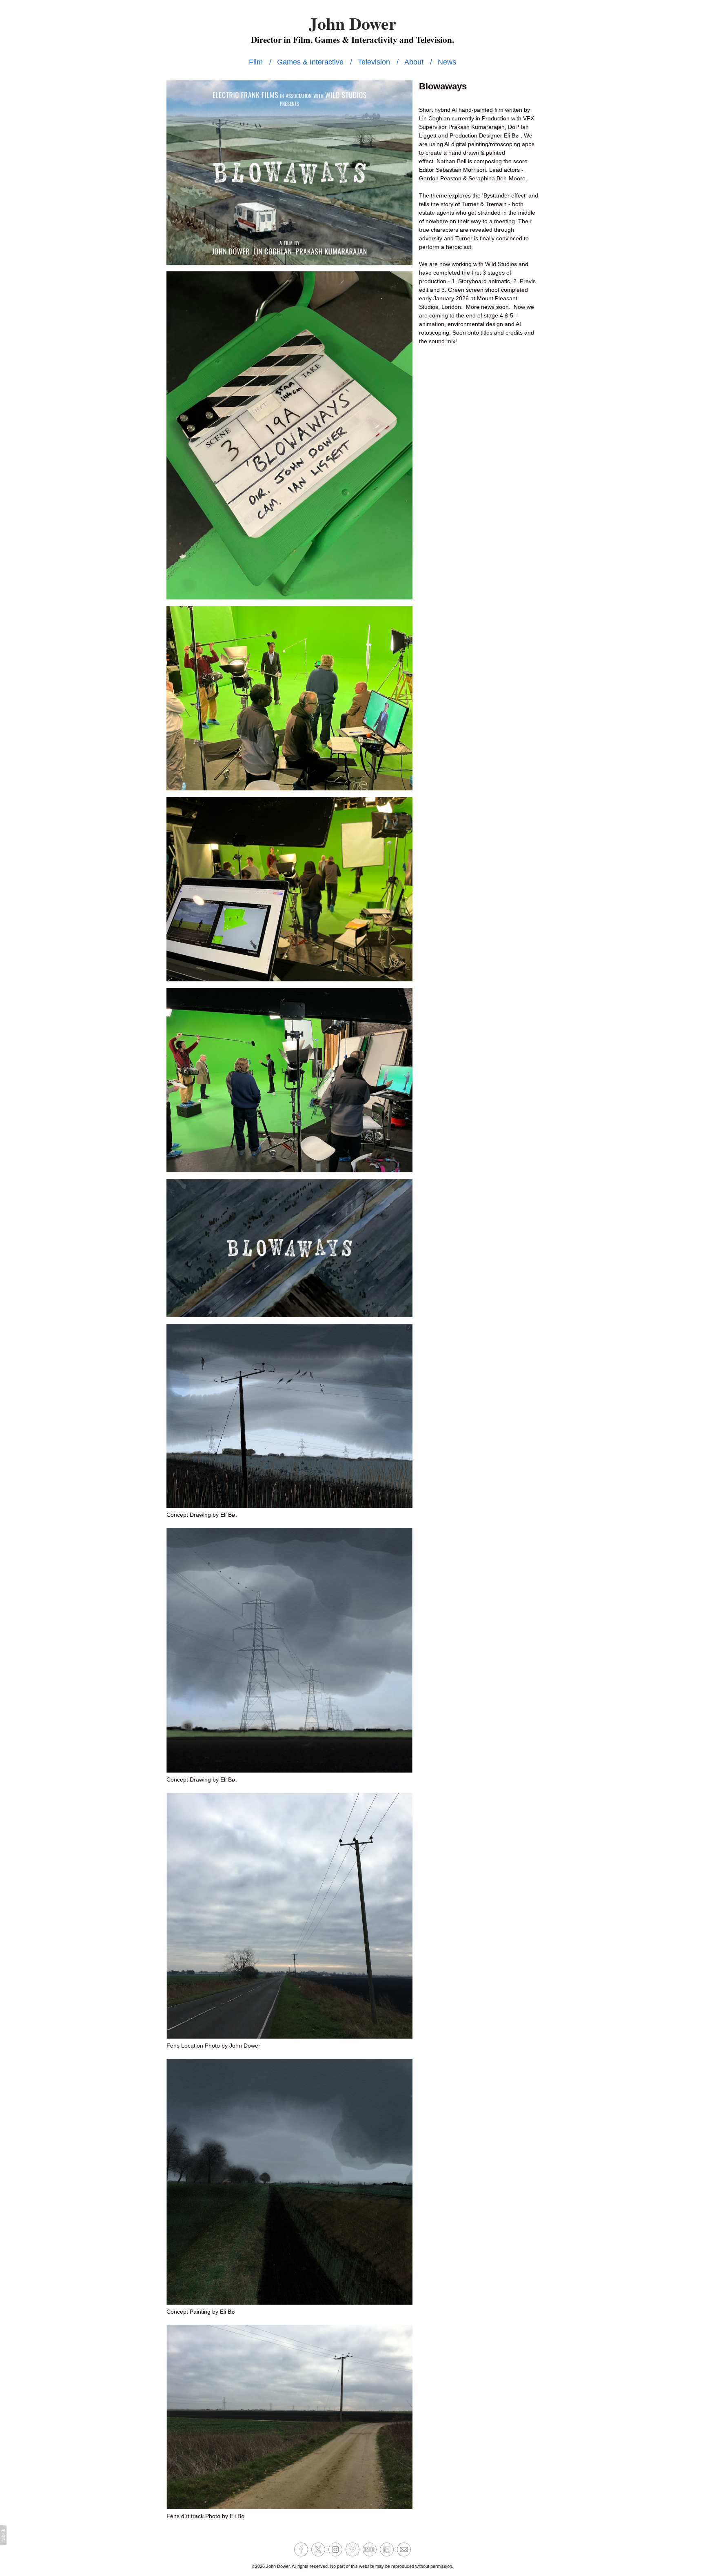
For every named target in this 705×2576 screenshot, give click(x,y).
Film (256, 62)
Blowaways (443, 86)
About (414, 62)
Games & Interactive (310, 62)
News (447, 62)
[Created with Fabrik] (3, 2535)
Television (374, 62)
